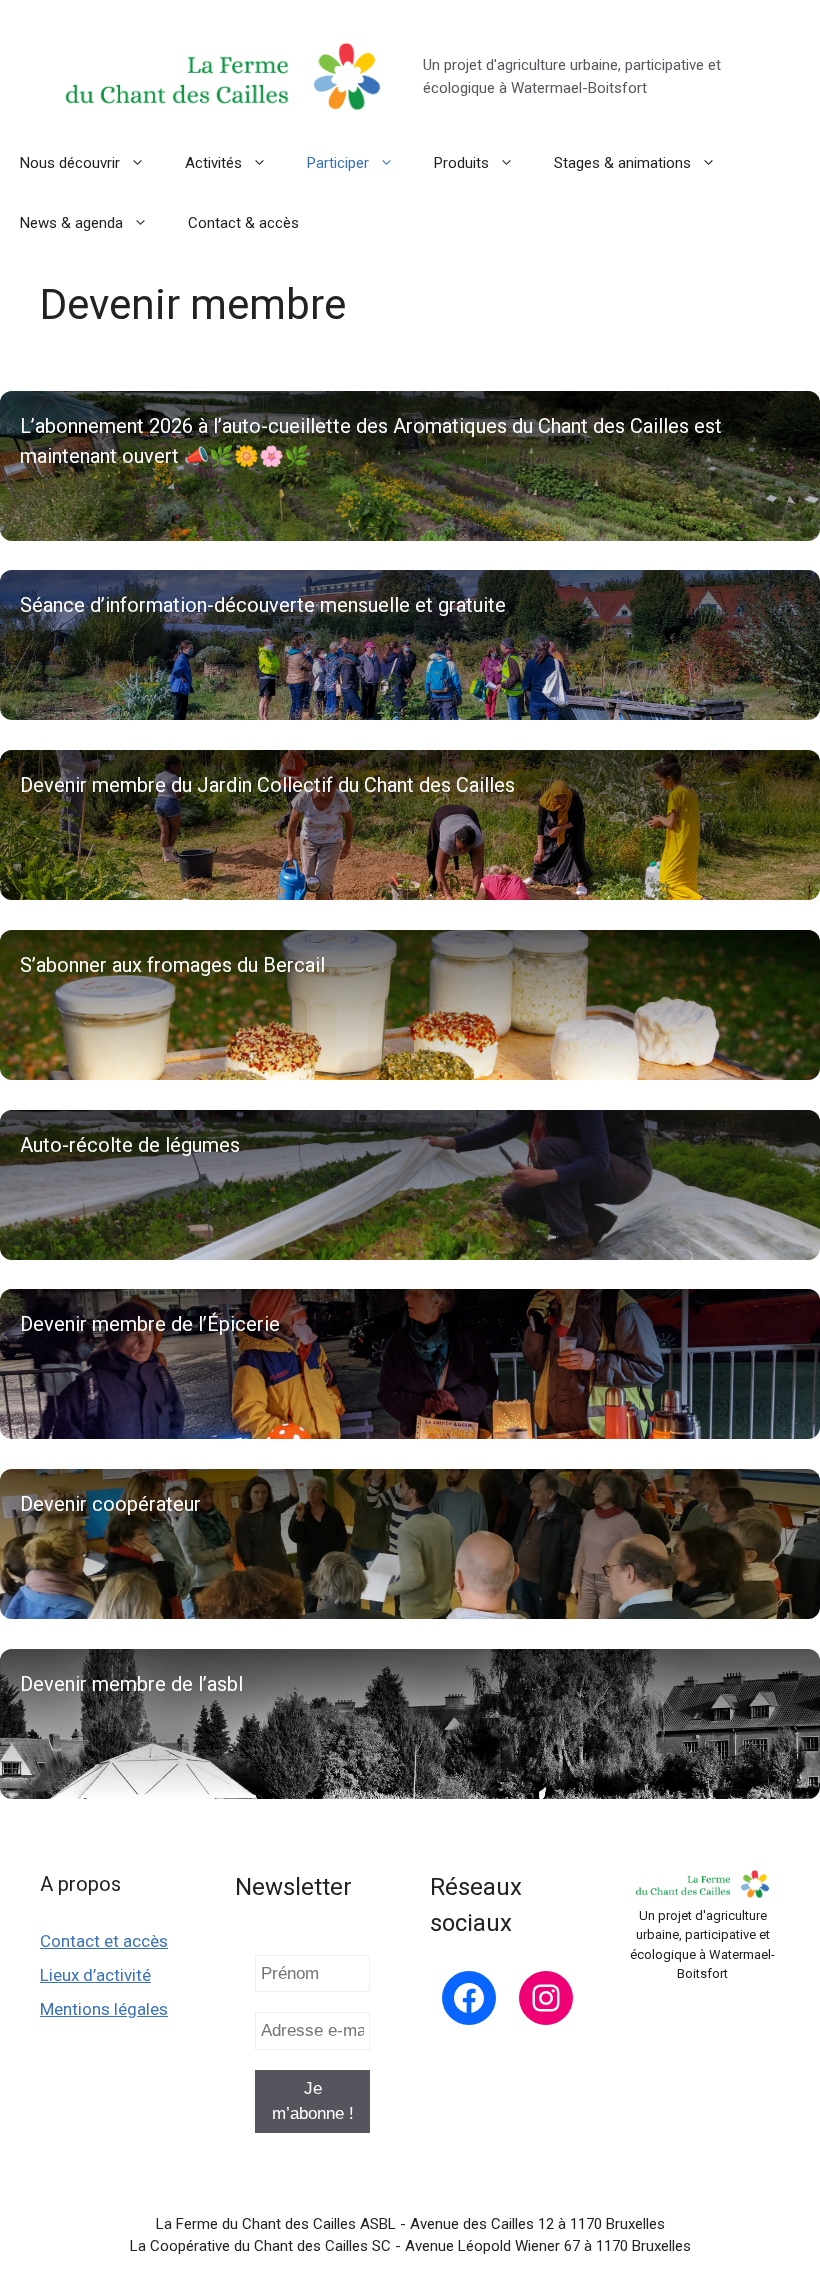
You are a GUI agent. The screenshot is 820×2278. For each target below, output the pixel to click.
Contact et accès (104, 1941)
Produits (461, 163)
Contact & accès (243, 223)
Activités (213, 163)
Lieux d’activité (95, 1975)
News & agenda (71, 223)
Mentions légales (104, 2009)
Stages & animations (622, 163)
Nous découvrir (70, 163)
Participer (338, 163)
